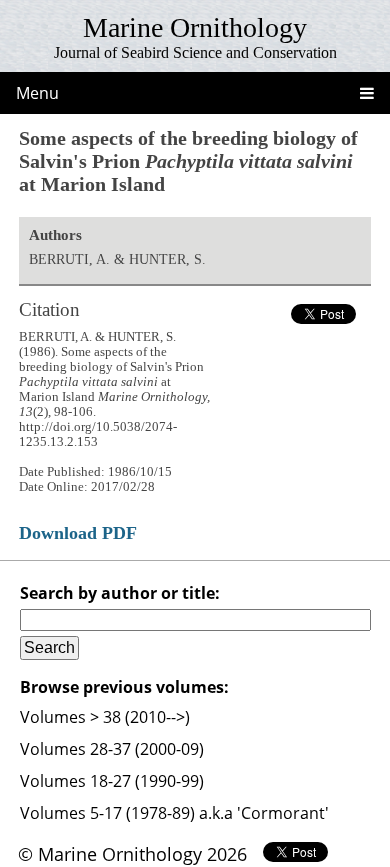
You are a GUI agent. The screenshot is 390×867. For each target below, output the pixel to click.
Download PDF (78, 533)
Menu (37, 93)
